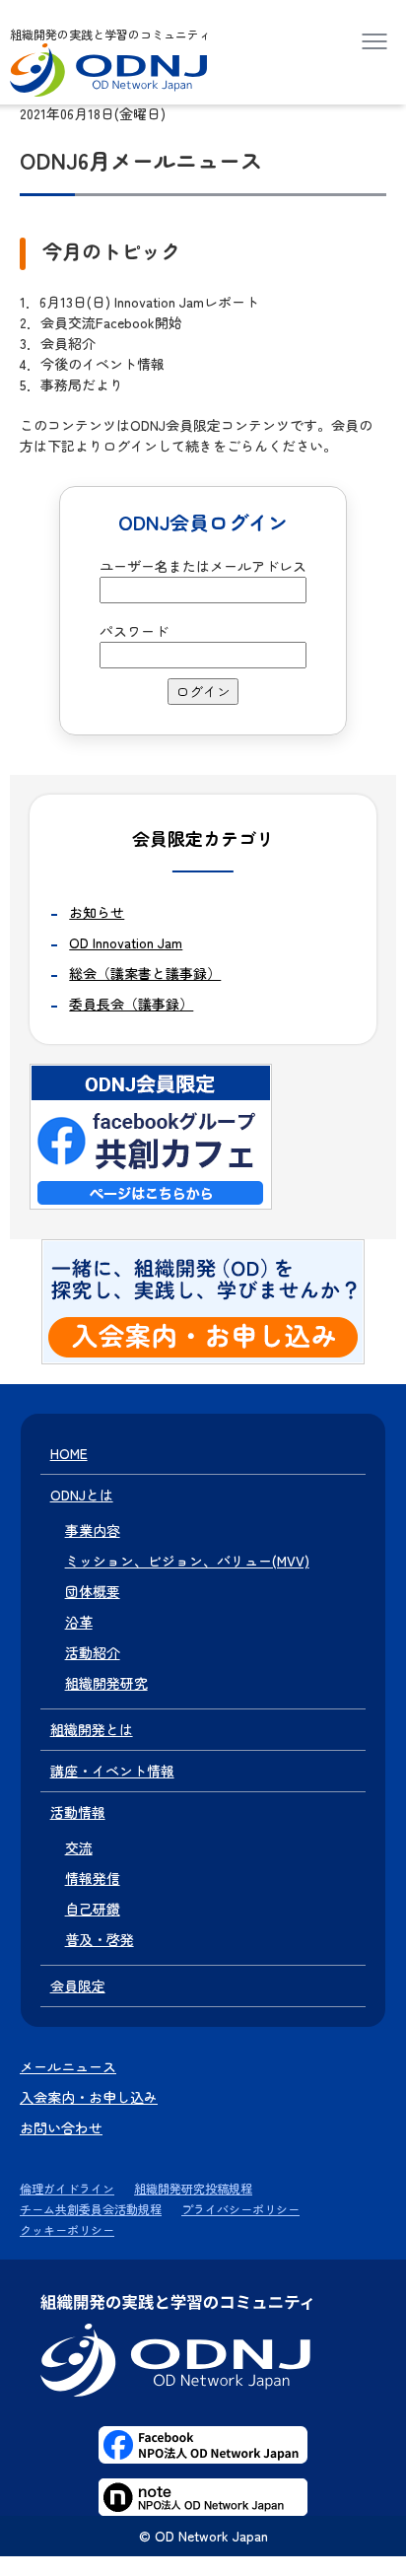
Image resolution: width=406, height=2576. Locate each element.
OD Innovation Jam (126, 942)
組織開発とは (92, 1729)
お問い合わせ (61, 2127)
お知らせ (97, 912)
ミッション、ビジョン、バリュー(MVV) (187, 1561)
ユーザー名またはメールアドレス (203, 566)
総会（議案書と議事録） (145, 973)
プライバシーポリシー (240, 2209)
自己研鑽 (93, 1909)
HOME (69, 1453)
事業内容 (93, 1530)
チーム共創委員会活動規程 (91, 2209)
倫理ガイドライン (67, 2188)
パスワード (134, 631)
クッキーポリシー (67, 2229)
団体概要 (93, 1591)
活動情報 (78, 1812)
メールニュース (68, 2066)
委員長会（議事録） (131, 1004)
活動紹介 (93, 1652)
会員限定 (78, 1985)
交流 (79, 1847)
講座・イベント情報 (112, 1771)
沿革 (79, 1622)
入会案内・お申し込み (89, 2097)
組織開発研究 (106, 1683)
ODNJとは (82, 1495)
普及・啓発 (100, 1939)
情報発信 (93, 1878)
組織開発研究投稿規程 (193, 2188)
